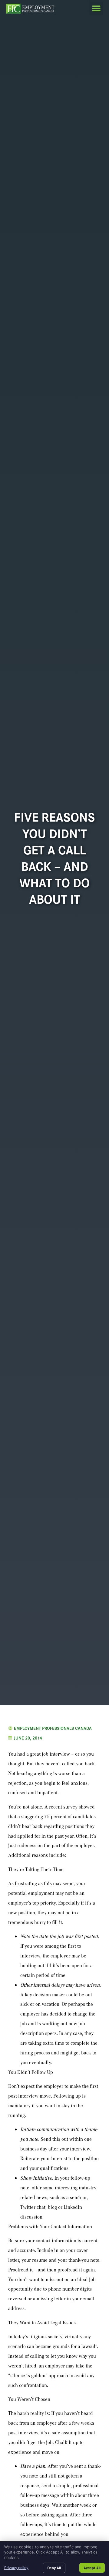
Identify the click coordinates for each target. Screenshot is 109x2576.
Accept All (92, 2568)
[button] (96, 8)
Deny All (54, 2568)
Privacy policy (16, 2568)
